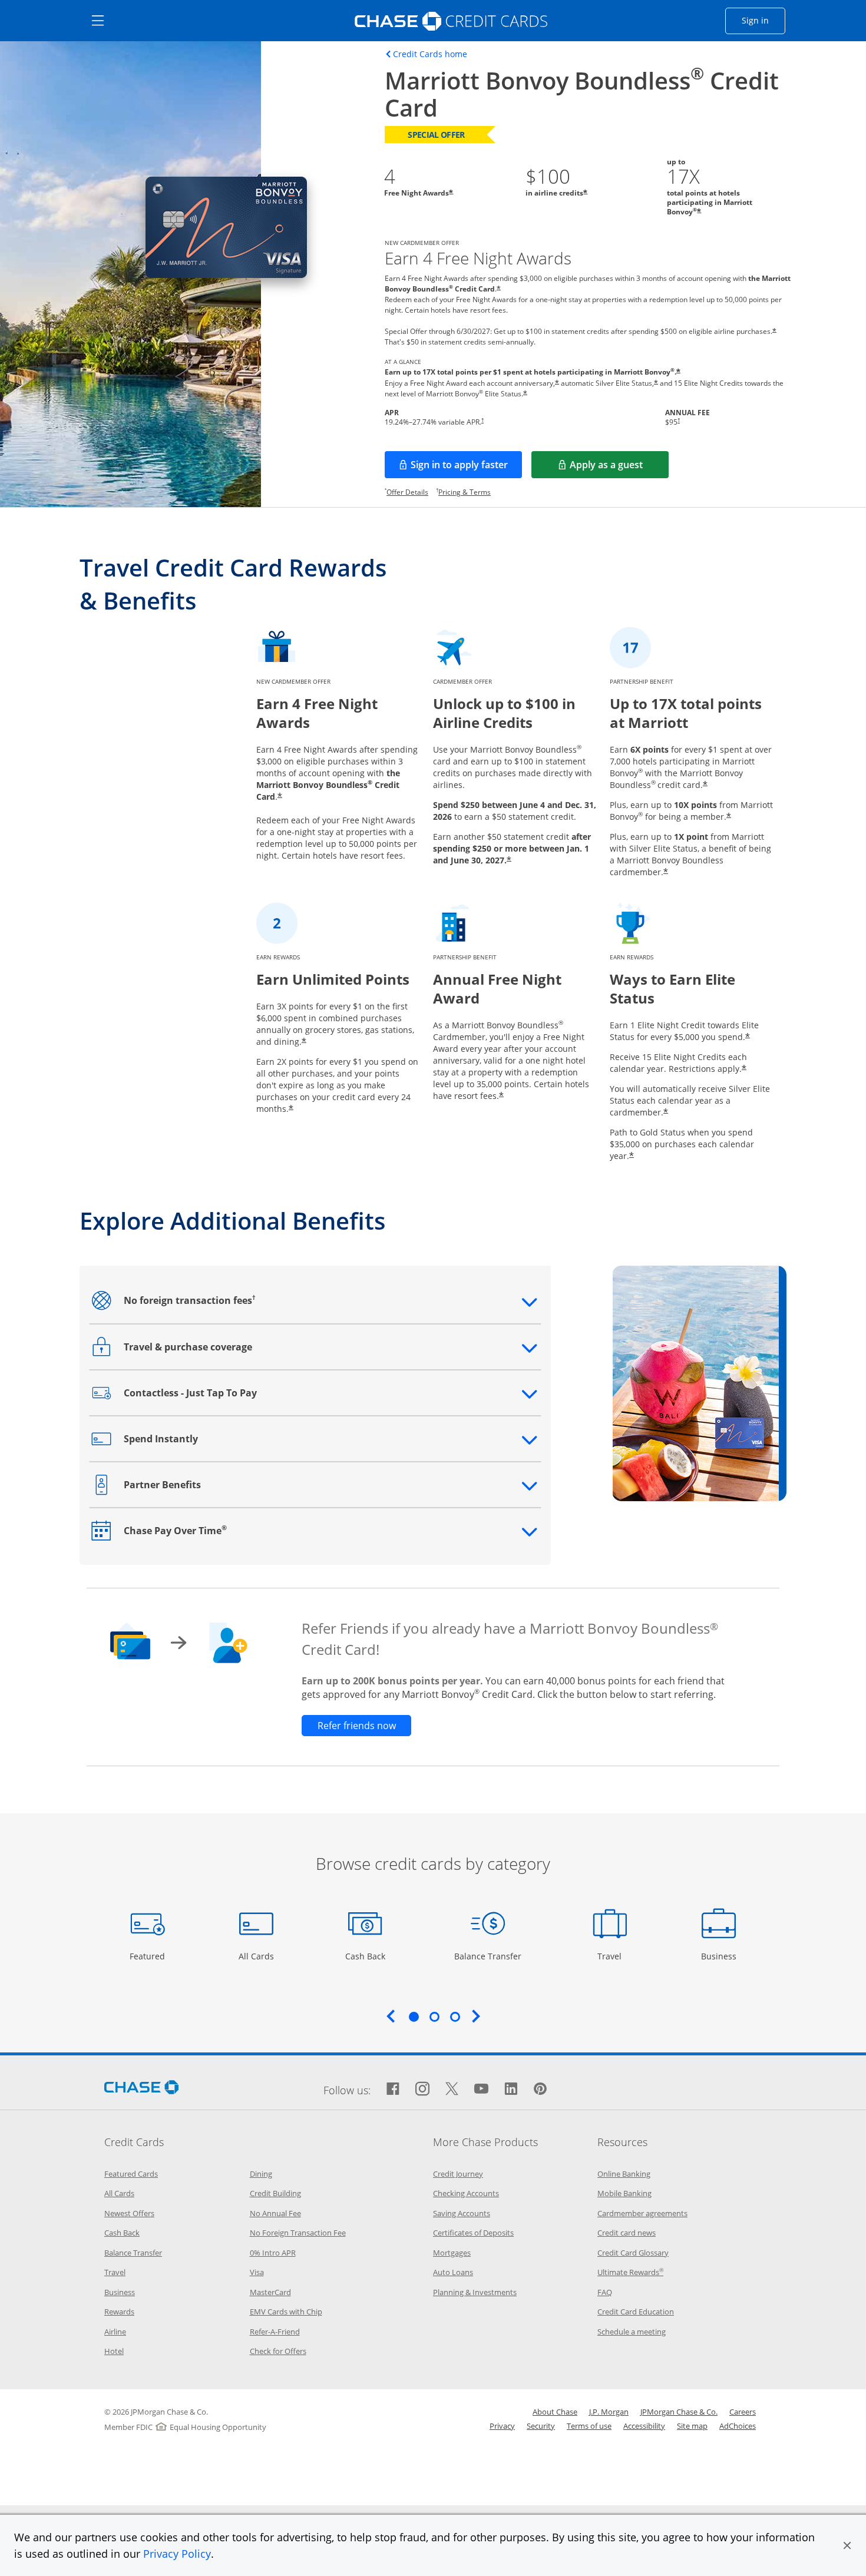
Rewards (119, 2312)
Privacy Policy (177, 2554)
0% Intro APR (273, 2253)
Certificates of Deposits (473, 2233)
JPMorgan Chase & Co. (679, 2412)
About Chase (555, 2412)
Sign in (763, 20)
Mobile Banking (624, 2193)
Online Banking (624, 2174)
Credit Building (275, 2193)
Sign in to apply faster (466, 468)
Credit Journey (458, 2174)
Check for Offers (278, 2351)
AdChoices (738, 2426)
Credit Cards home (430, 54)
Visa (257, 2272)
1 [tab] (414, 2017)
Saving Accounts (462, 2213)
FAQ (605, 2292)
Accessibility (644, 2426)
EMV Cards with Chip (286, 2312)
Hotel (114, 2351)
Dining (261, 2174)
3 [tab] (455, 2017)
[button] (847, 2545)
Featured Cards (131, 2174)
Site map (692, 2426)
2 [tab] (434, 2017)
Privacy (502, 2426)
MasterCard (270, 2292)
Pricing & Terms (465, 492)
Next (476, 2016)
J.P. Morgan (609, 2412)
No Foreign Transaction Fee (298, 2233)
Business (720, 1956)
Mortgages (452, 2253)
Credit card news (627, 2233)
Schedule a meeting (632, 2332)
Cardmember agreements (642, 2213)
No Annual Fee (275, 2213)
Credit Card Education (636, 2312)
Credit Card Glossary (633, 2253)
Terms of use (589, 2426)
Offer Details (407, 492)
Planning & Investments (475, 2292)
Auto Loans (453, 2272)
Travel (614, 1956)
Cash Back (366, 1956)
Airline (115, 2332)
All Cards (258, 1956)
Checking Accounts (466, 2193)
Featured (149, 1956)
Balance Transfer (488, 1956)
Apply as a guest (619, 468)
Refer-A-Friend (275, 2332)
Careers (743, 2412)
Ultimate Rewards (630, 2272)
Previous (391, 2016)
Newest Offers (129, 2213)
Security (541, 2426)
